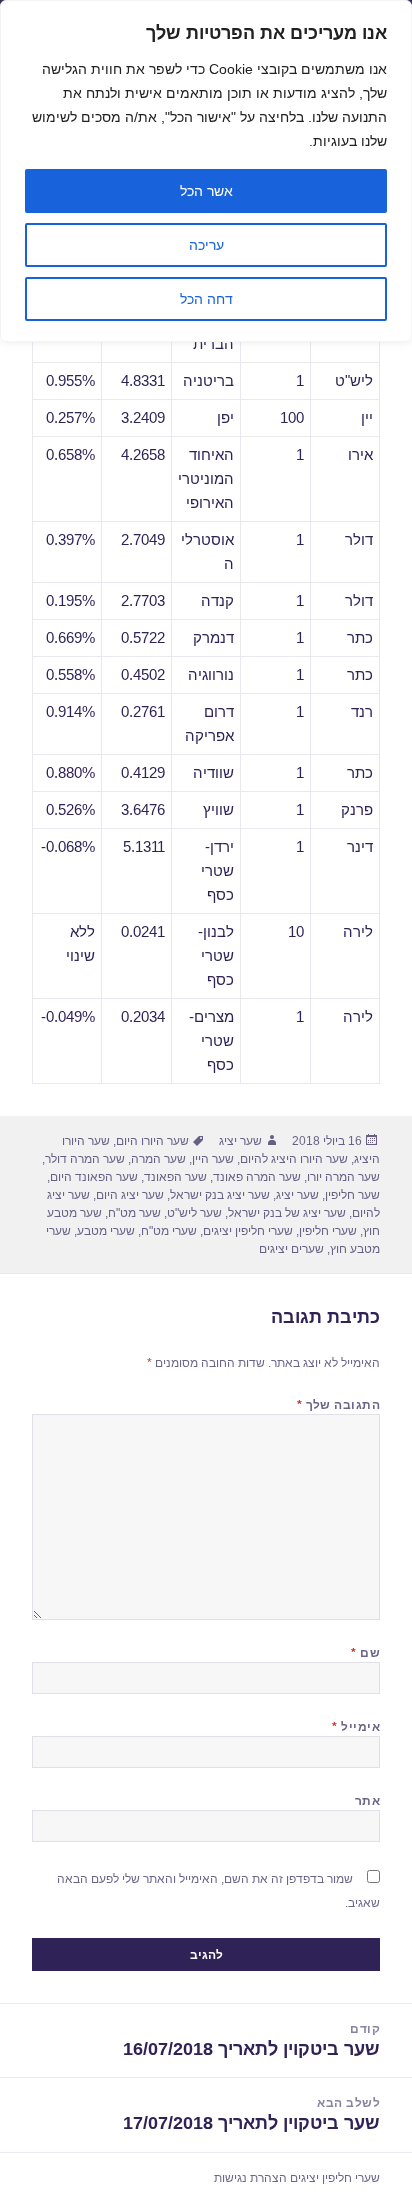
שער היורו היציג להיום (294, 1159)
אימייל (356, 1727)
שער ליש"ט (194, 1213)
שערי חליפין (328, 1231)
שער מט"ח (134, 1213)
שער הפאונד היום (94, 1177)
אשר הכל (206, 191)
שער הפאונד (175, 1177)
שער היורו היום (152, 1141)
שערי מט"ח (169, 1231)
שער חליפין (352, 1195)
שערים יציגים (291, 1249)
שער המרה (158, 1159)
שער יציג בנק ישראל (220, 1195)
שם (365, 1653)
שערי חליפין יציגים (248, 1231)
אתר (367, 1801)
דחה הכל (206, 299)
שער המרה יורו (343, 1177)
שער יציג (240, 1141)
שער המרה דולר (85, 1159)
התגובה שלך (339, 1405)
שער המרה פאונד (257, 1177)
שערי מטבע (106, 1231)
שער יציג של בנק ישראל (287, 1213)
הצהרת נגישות (250, 2178)
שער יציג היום (130, 1195)
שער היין (213, 1159)
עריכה (206, 245)
